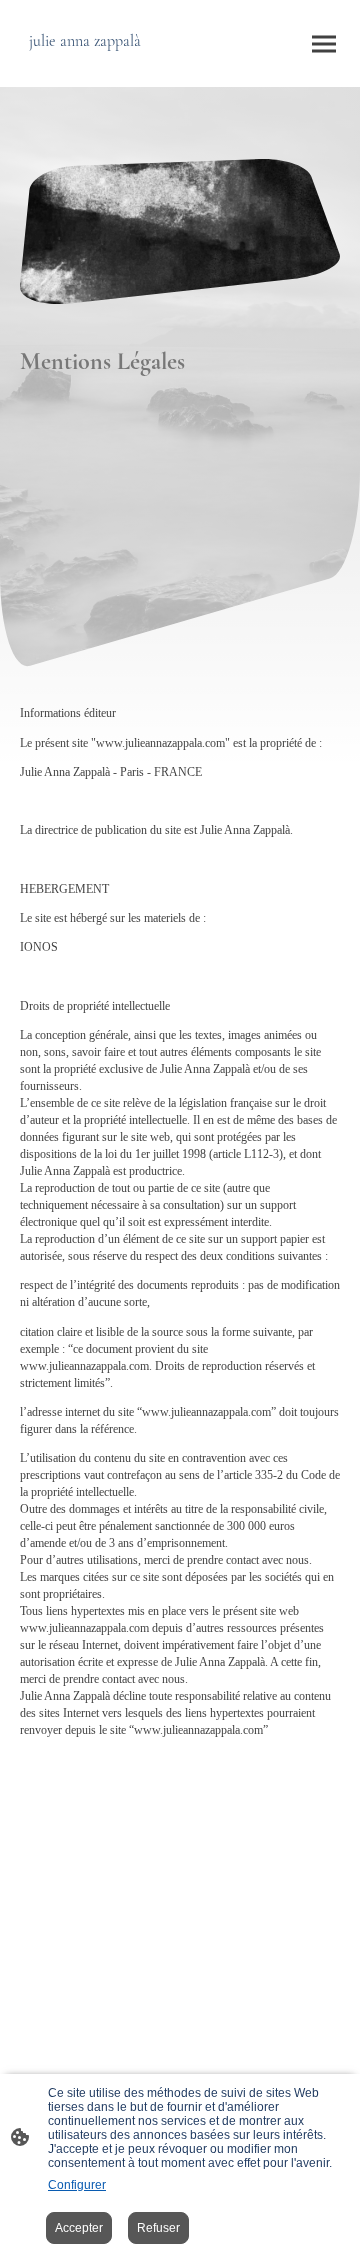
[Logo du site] (98, 70)
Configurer (77, 2185)
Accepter (79, 2228)
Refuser (158, 2228)
